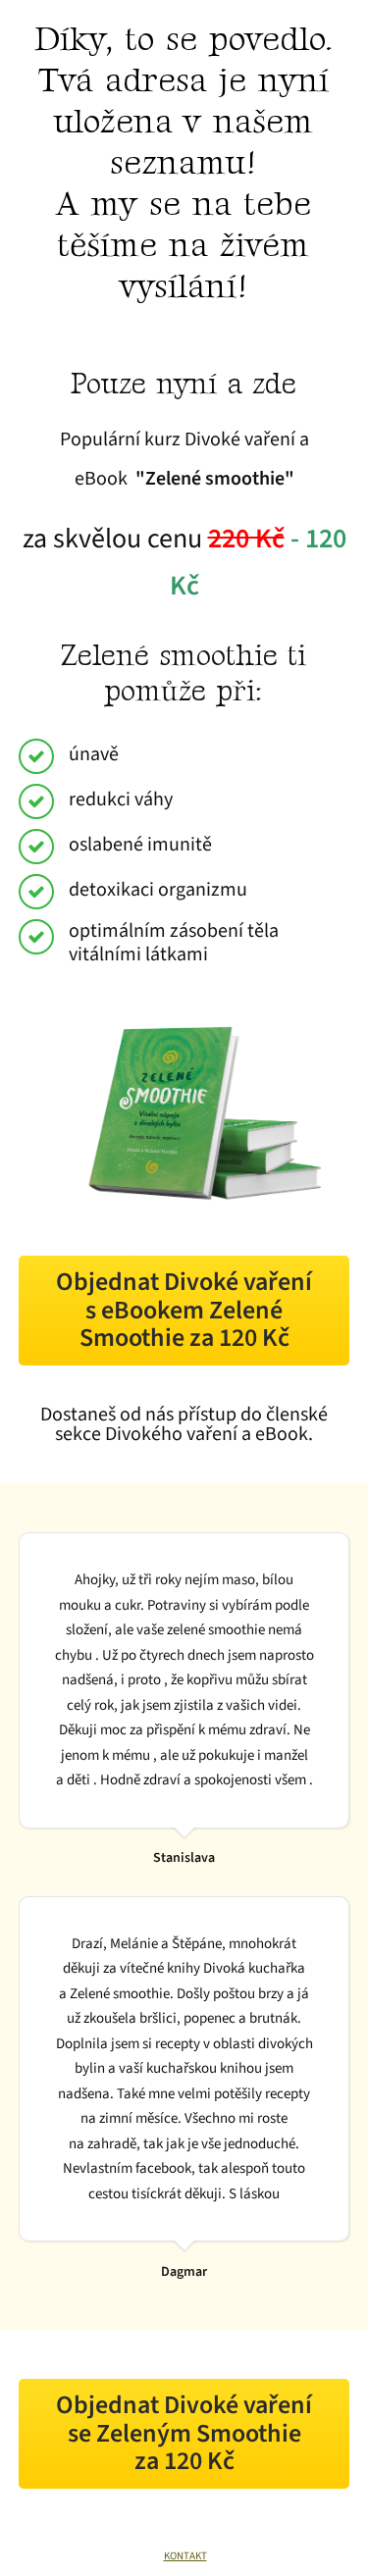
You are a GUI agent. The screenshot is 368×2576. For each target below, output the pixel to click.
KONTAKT (185, 2556)
